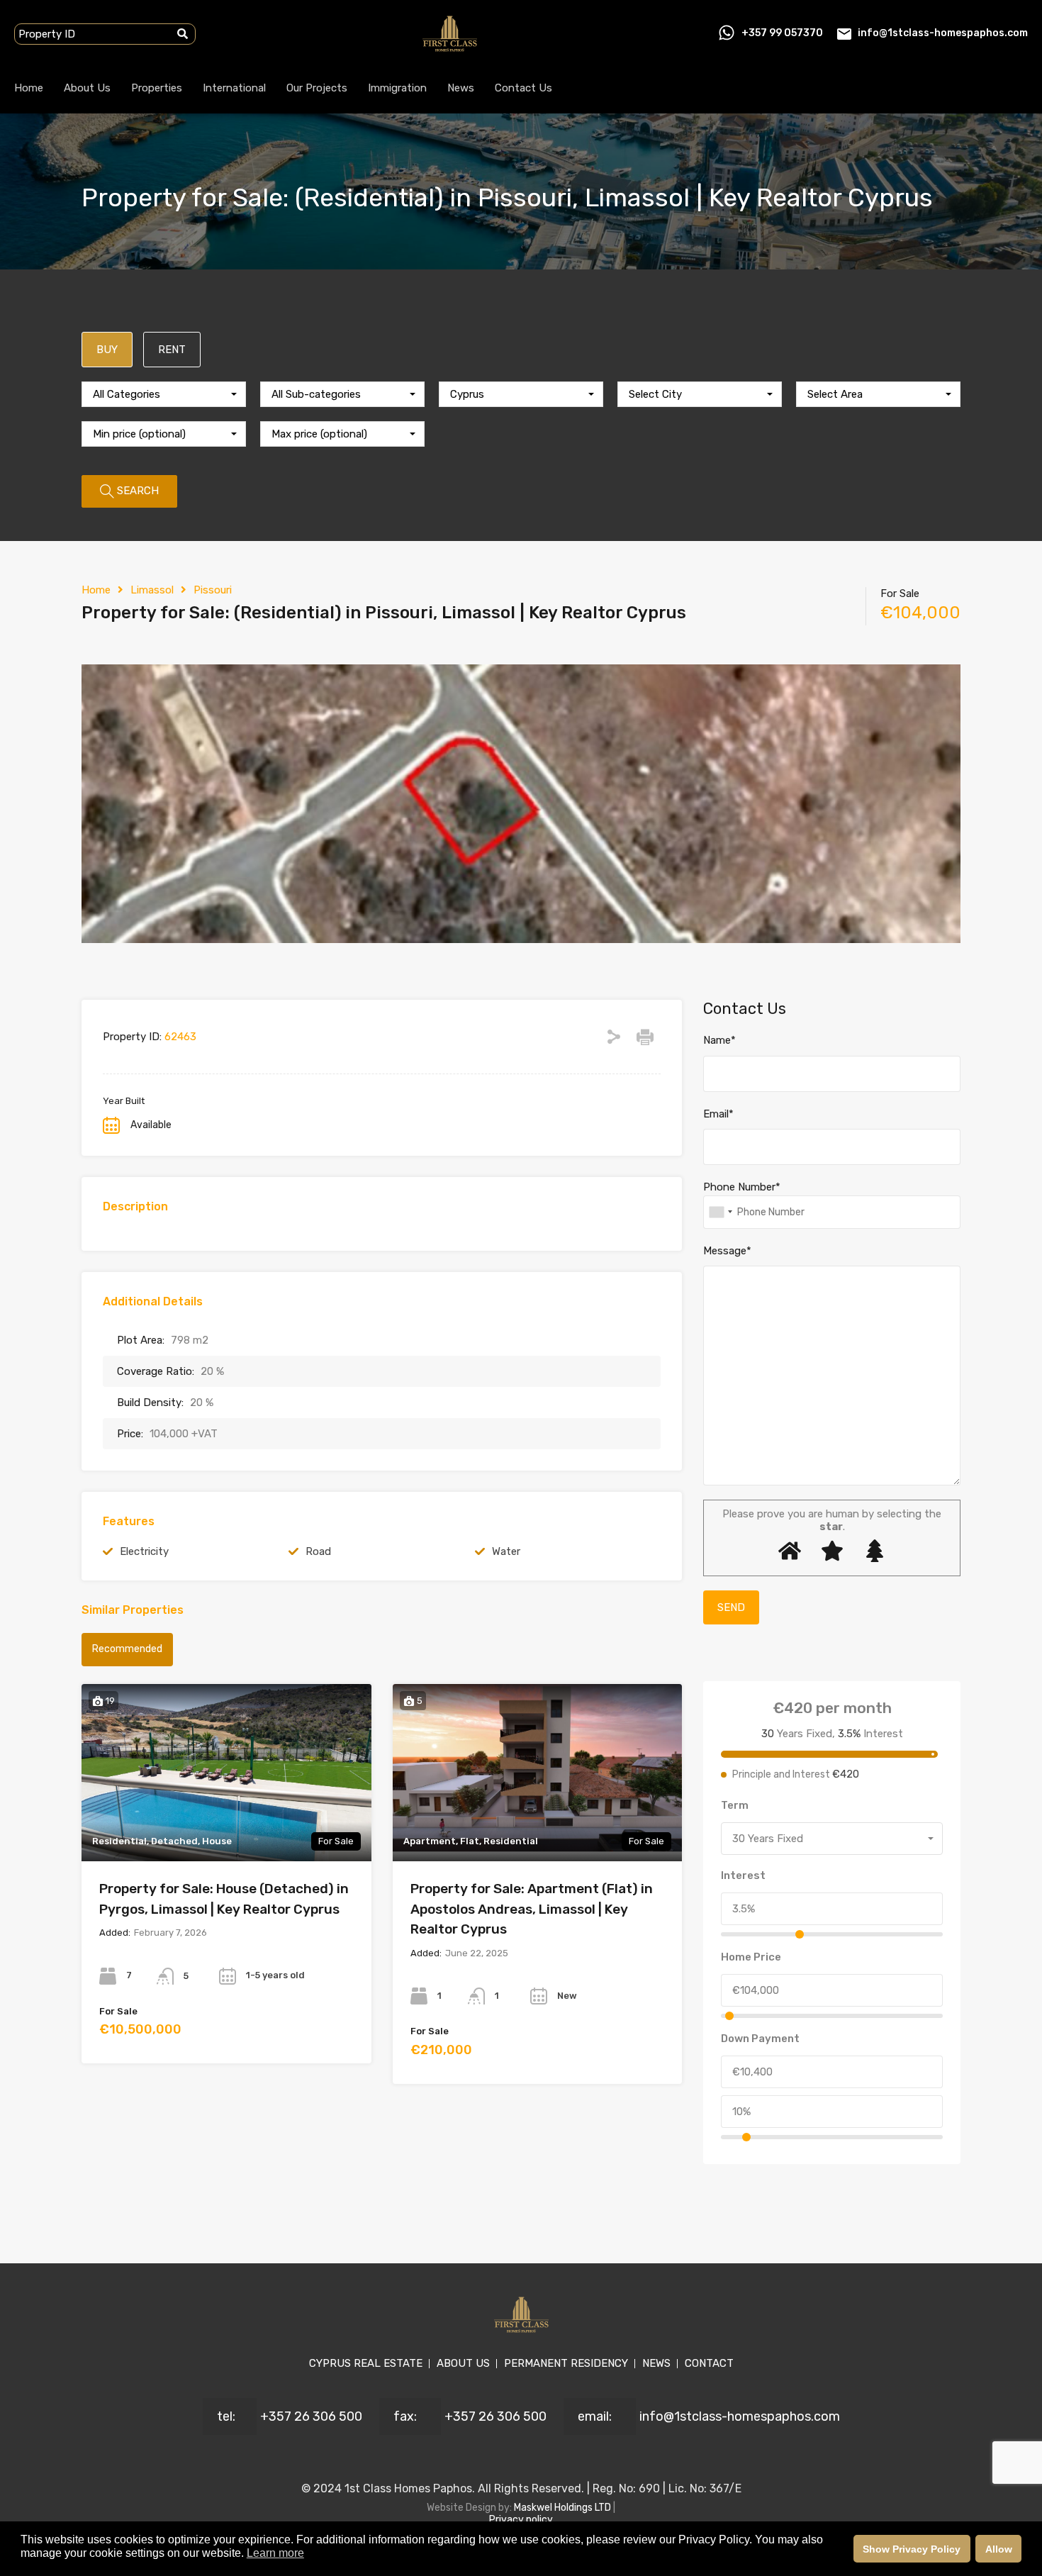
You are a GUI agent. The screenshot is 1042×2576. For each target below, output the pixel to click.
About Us (87, 88)
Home (29, 88)
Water (506, 1551)
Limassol (152, 590)
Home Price (751, 1957)
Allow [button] (999, 2549)
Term (735, 1805)
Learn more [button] (275, 2553)
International (234, 88)
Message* (727, 1251)
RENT (172, 350)
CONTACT (709, 2363)
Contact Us (523, 88)
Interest (743, 1875)
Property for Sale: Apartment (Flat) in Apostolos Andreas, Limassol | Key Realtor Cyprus (532, 1909)
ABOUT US (463, 2363)
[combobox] (164, 394)
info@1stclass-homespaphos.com (943, 33)
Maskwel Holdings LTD (564, 2508)
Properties (157, 88)
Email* (718, 1114)
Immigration (397, 88)
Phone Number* (742, 1187)
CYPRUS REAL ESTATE (366, 2363)
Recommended (127, 1649)
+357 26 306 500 (311, 2416)
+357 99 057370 (782, 33)
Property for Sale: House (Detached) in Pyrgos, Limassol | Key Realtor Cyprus (224, 1899)
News (461, 88)
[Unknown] (720, 1212)
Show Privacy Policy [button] (912, 2549)
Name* (719, 1040)
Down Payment (760, 2039)
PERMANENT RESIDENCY (566, 2363)
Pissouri (213, 590)
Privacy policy (521, 2520)
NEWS (656, 2363)
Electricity (144, 1551)
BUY (107, 350)
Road (318, 1551)
